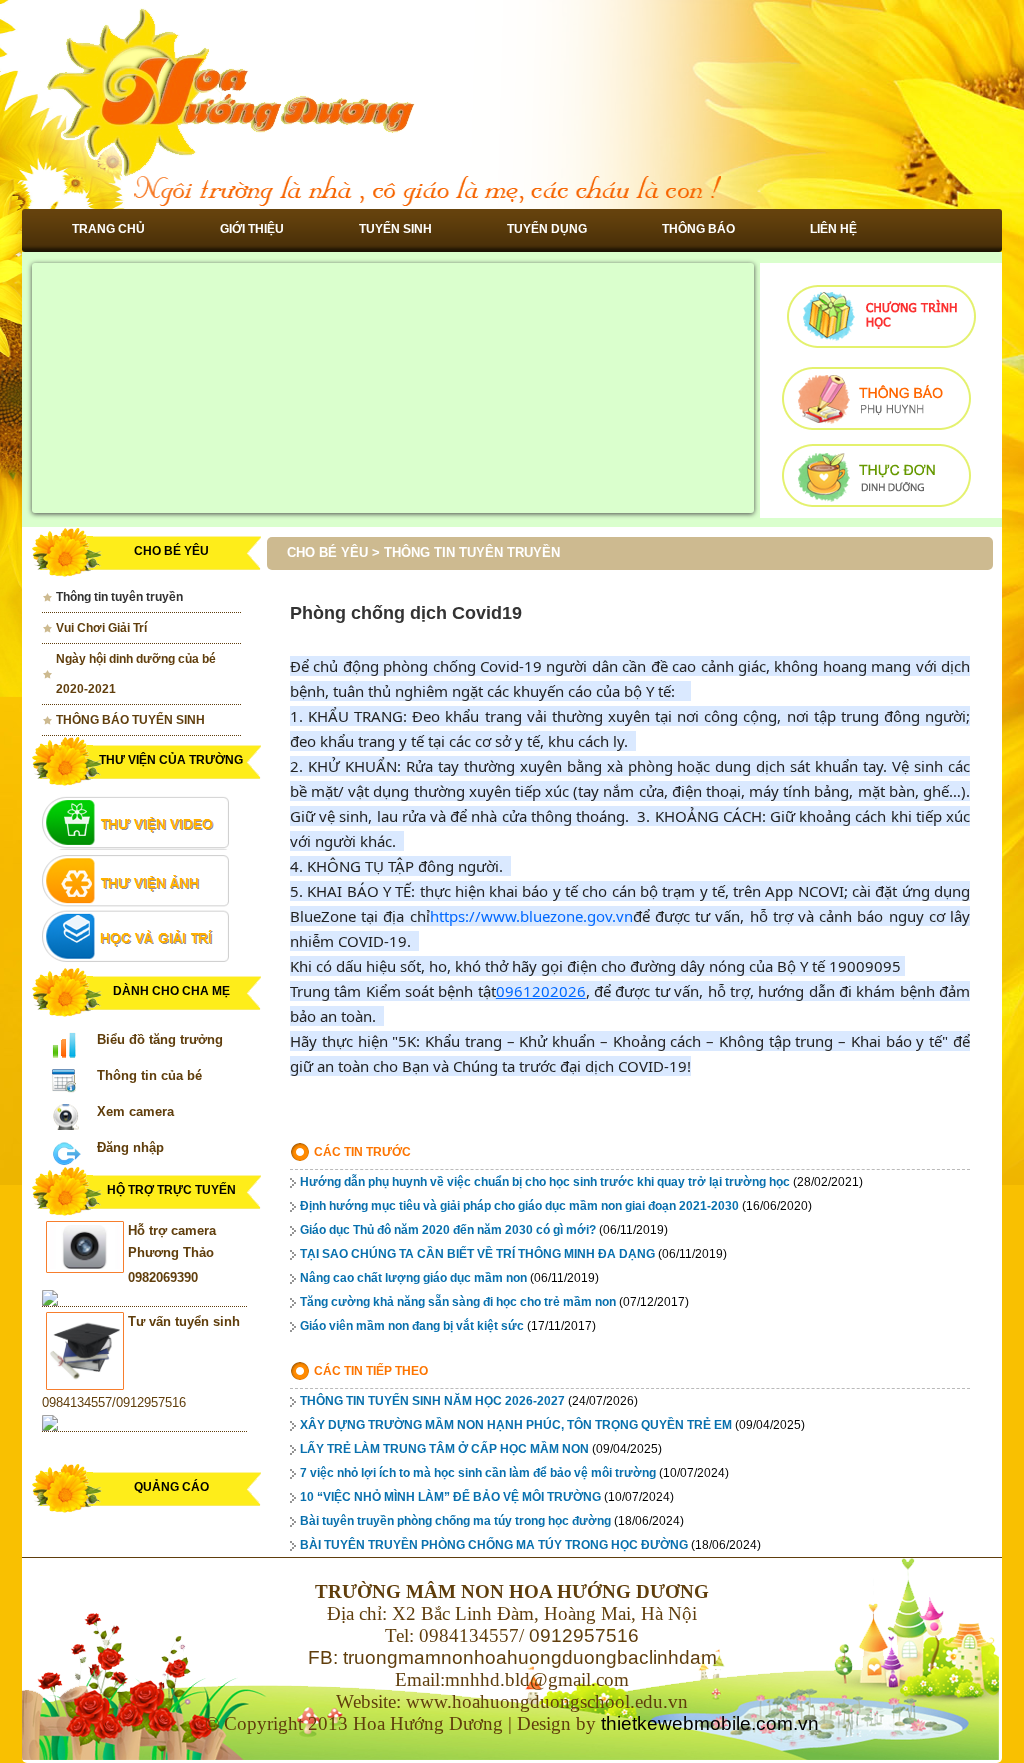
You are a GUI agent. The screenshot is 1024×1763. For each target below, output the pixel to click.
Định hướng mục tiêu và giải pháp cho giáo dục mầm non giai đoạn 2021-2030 (519, 1206)
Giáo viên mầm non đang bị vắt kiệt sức (412, 1326)
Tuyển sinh (395, 229)
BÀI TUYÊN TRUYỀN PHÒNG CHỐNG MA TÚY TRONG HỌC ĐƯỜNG (494, 1545)
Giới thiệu (252, 229)
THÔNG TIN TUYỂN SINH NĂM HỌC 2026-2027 (432, 1401)
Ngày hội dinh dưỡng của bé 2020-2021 (136, 674)
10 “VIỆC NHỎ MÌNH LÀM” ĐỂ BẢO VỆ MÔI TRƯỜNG (450, 1497)
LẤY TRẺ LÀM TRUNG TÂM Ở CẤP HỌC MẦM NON (444, 1449)
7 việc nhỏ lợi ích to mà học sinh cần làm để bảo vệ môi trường (478, 1473)
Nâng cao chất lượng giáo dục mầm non (413, 1278)
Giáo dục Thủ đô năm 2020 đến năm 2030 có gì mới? (448, 1230)
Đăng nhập (130, 1147)
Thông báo (698, 229)
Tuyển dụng (547, 229)
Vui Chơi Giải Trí (101, 628)
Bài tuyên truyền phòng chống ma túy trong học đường (455, 1521)
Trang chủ (108, 229)
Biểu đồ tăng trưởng (160, 1039)
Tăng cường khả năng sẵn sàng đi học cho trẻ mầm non (458, 1302)
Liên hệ (833, 229)
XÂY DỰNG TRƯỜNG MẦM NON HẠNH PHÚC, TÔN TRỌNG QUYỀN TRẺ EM (516, 1425)
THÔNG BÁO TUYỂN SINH (130, 720)
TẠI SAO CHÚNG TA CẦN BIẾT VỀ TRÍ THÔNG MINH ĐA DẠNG (477, 1254)
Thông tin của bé (149, 1075)
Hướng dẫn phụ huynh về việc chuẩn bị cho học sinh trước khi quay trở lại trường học (545, 1182)
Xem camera (135, 1111)
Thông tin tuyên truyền (119, 597)
